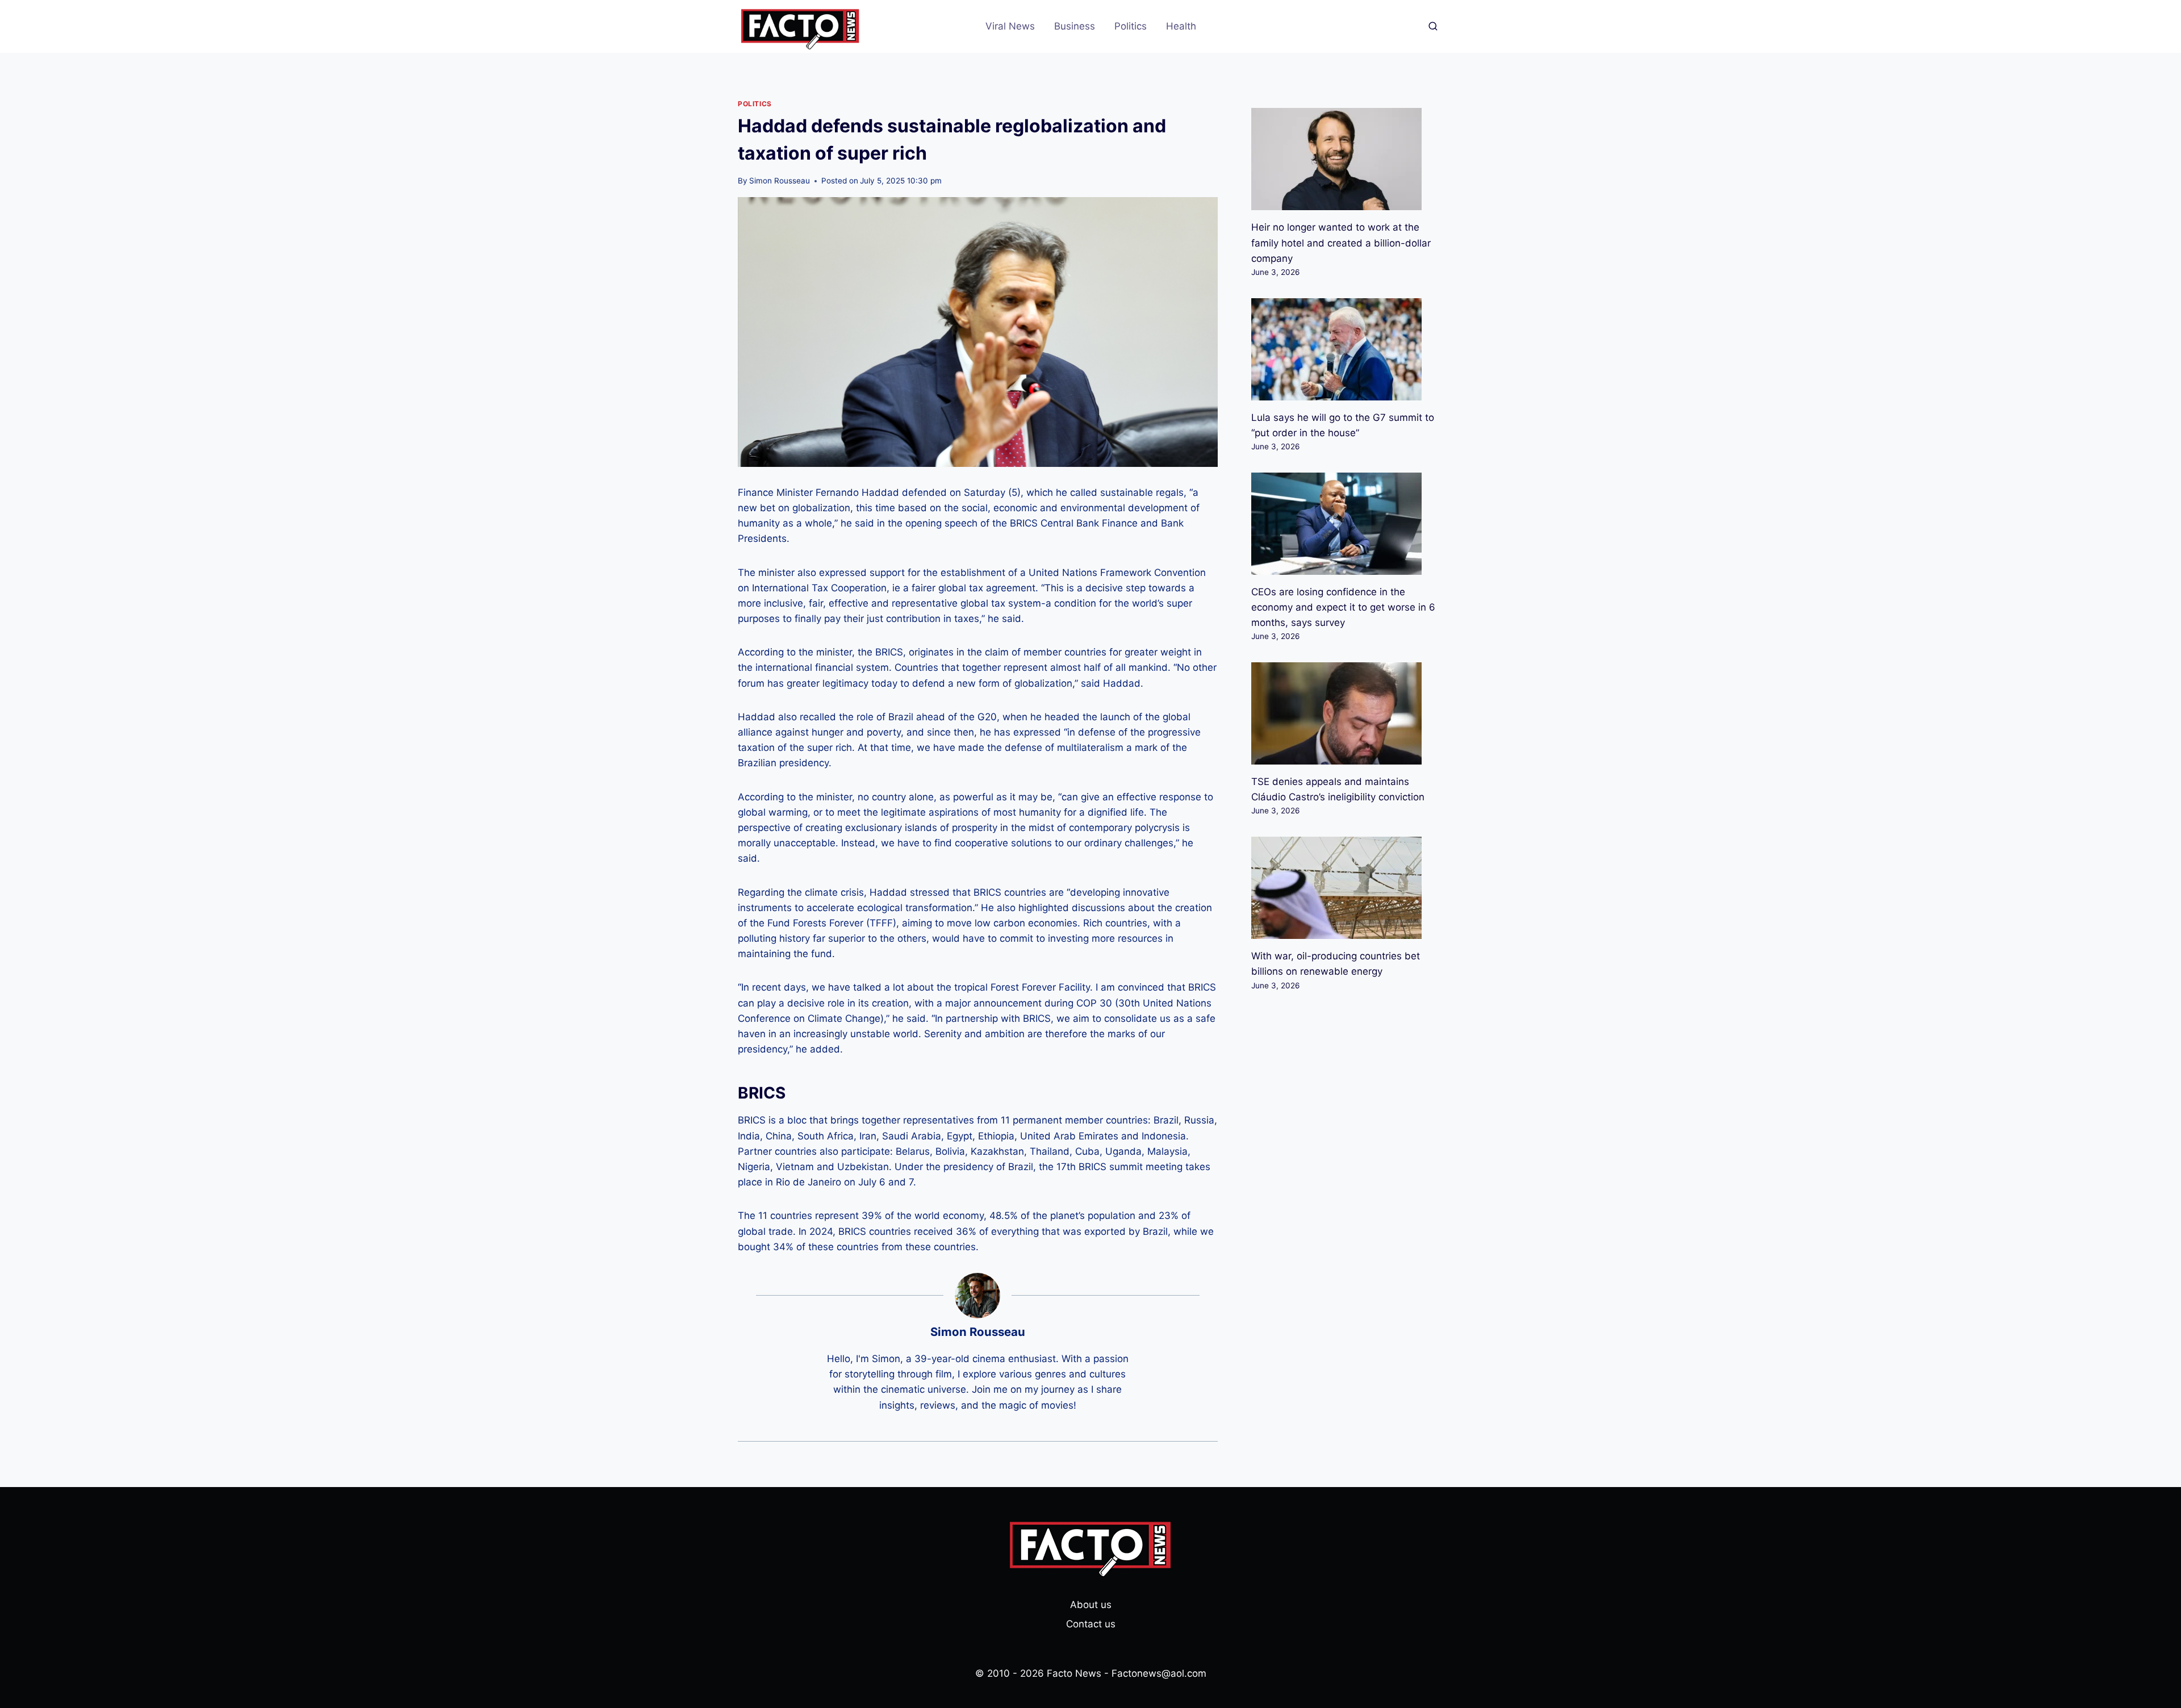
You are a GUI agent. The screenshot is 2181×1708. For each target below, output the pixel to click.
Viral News (1010, 26)
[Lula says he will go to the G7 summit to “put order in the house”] (1347, 349)
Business (1075, 26)
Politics (1131, 26)
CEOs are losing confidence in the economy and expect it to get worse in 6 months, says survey (1343, 607)
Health (1181, 26)
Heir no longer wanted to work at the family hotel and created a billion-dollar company (1341, 243)
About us (1091, 1605)
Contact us (1091, 1624)
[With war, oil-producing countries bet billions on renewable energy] (1347, 888)
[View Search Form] (1433, 27)
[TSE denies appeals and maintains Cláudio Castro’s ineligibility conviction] (1347, 713)
